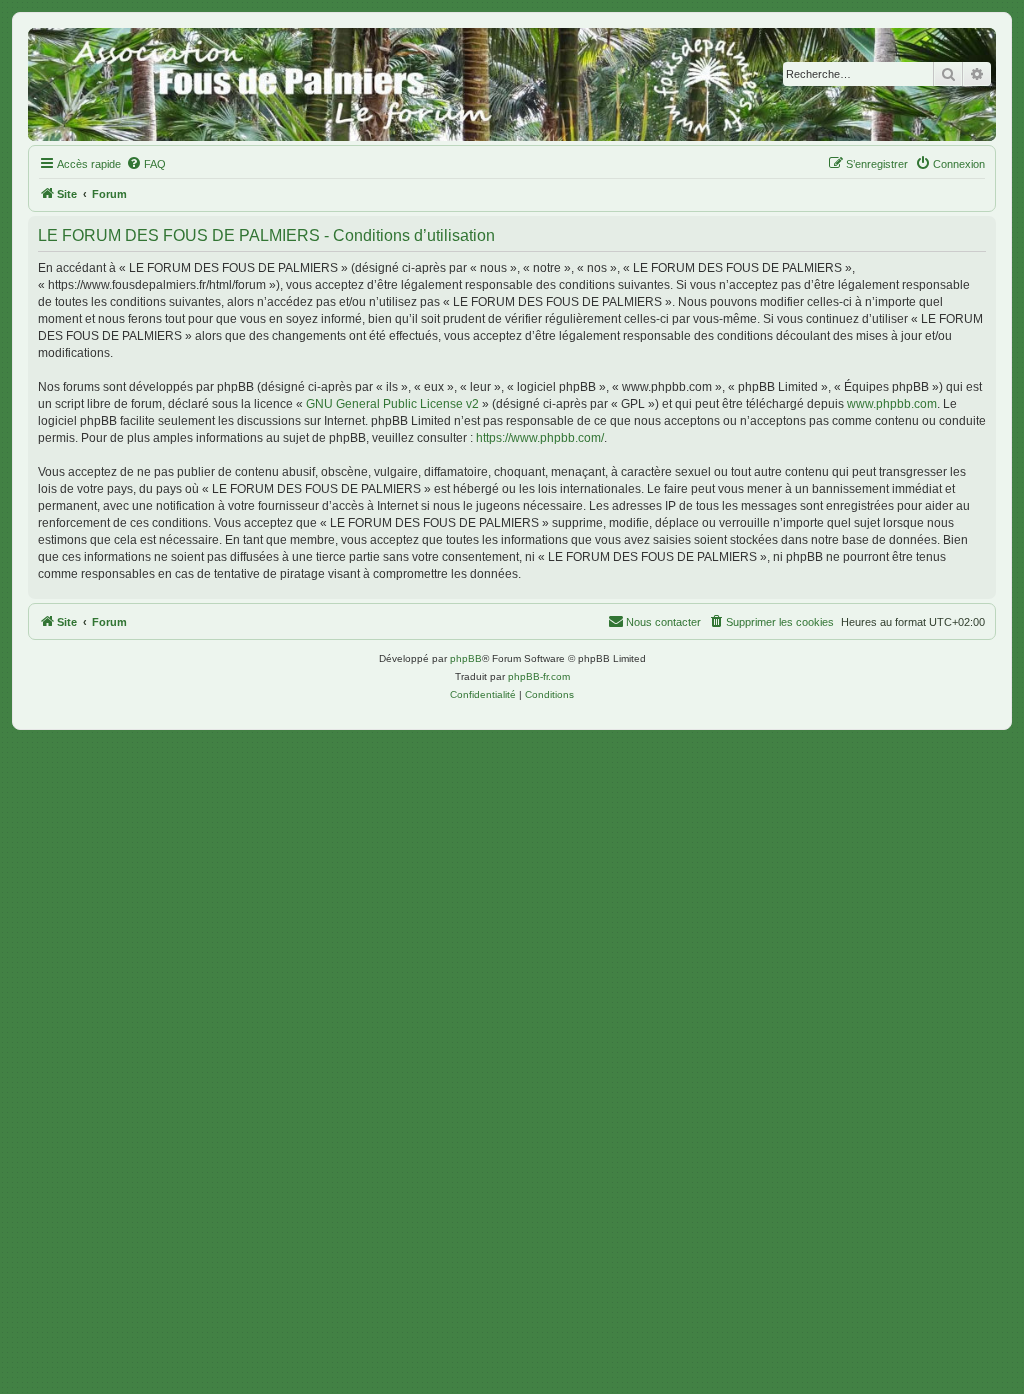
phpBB (466, 658)
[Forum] (512, 84)
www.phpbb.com (892, 404)
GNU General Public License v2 (392, 404)
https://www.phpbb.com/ (540, 438)
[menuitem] (146, 164)
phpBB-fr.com (539, 676)
